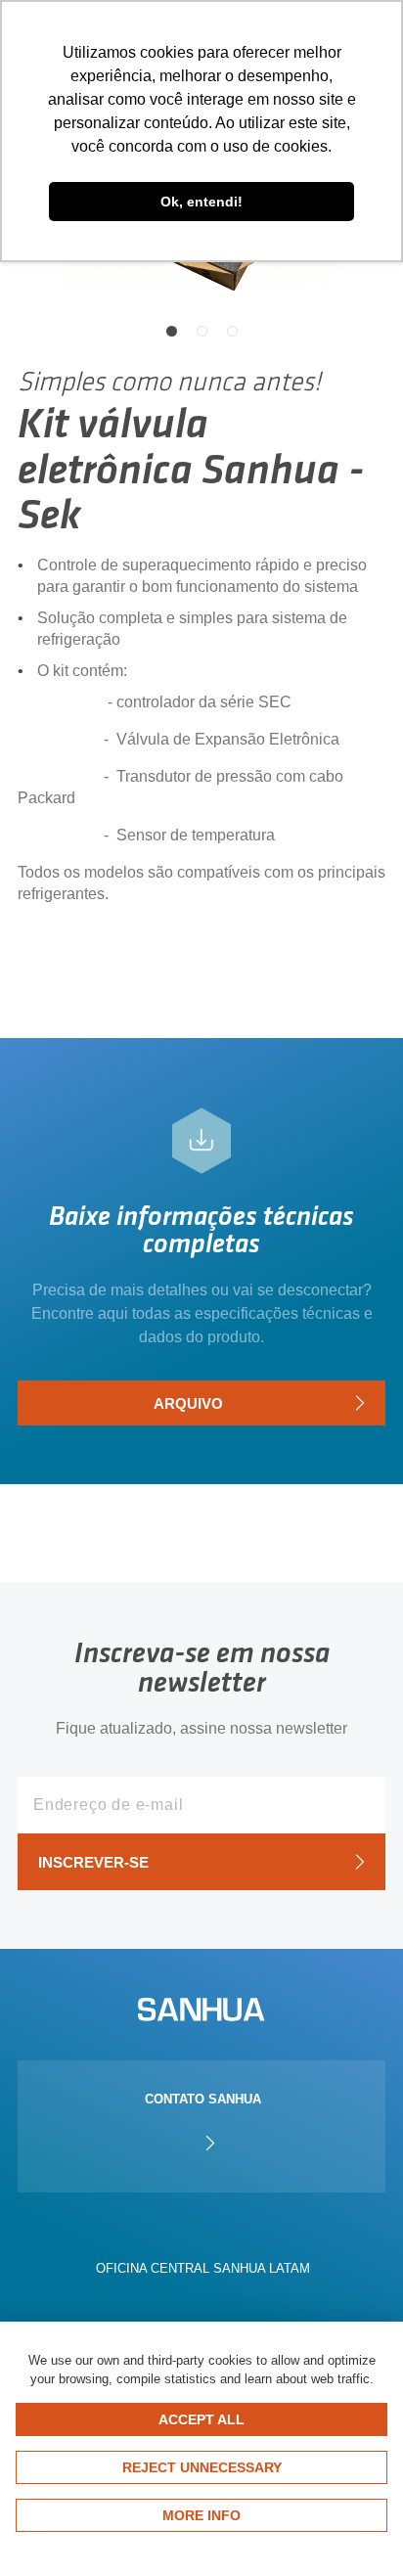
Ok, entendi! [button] (201, 202)
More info (201, 2515)
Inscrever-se (93, 1862)
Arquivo (188, 1403)
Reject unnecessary (202, 2467)
